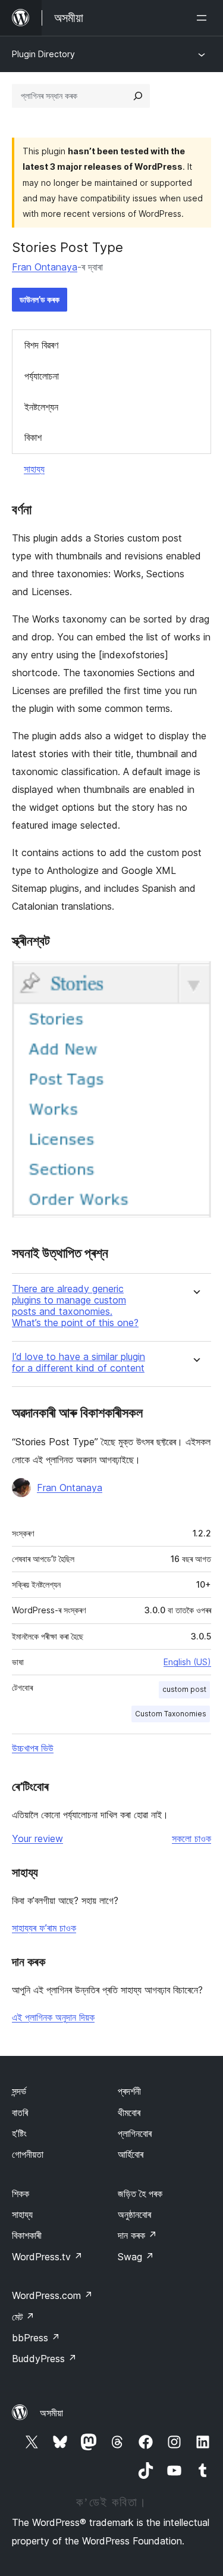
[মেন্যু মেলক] (204, 18)
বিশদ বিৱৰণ (41, 345)
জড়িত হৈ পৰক (140, 2194)
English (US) (187, 1662)
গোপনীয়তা (28, 2154)
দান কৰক (137, 2235)
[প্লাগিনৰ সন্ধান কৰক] (138, 96)
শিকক (21, 2194)
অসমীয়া (51, 2413)
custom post (184, 1689)
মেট (23, 2317)
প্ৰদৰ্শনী (129, 2091)
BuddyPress (44, 2359)
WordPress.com (52, 2295)
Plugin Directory (43, 54)
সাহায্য (34, 469)
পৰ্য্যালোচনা (42, 376)
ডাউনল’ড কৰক (40, 299)
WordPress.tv (47, 2257)
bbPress (36, 2338)
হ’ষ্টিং (19, 2133)
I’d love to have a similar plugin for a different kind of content (78, 1362)
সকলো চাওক (191, 1838)
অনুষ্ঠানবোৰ (134, 2214)
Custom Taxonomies (171, 1714)
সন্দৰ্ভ (19, 2091)
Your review (37, 1838)
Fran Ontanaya (45, 267)
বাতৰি (20, 2113)
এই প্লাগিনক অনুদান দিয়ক (53, 2017)
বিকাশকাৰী (27, 2235)
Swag (136, 2257)
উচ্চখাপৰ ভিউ (33, 1748)
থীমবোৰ (129, 2113)
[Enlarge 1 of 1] (195, 977)
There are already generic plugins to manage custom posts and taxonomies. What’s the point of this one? (75, 1306)
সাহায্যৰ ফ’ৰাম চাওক (44, 1928)
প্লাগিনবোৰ (135, 2133)
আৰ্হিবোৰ (131, 2154)
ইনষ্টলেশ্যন (41, 407)
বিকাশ (33, 437)
